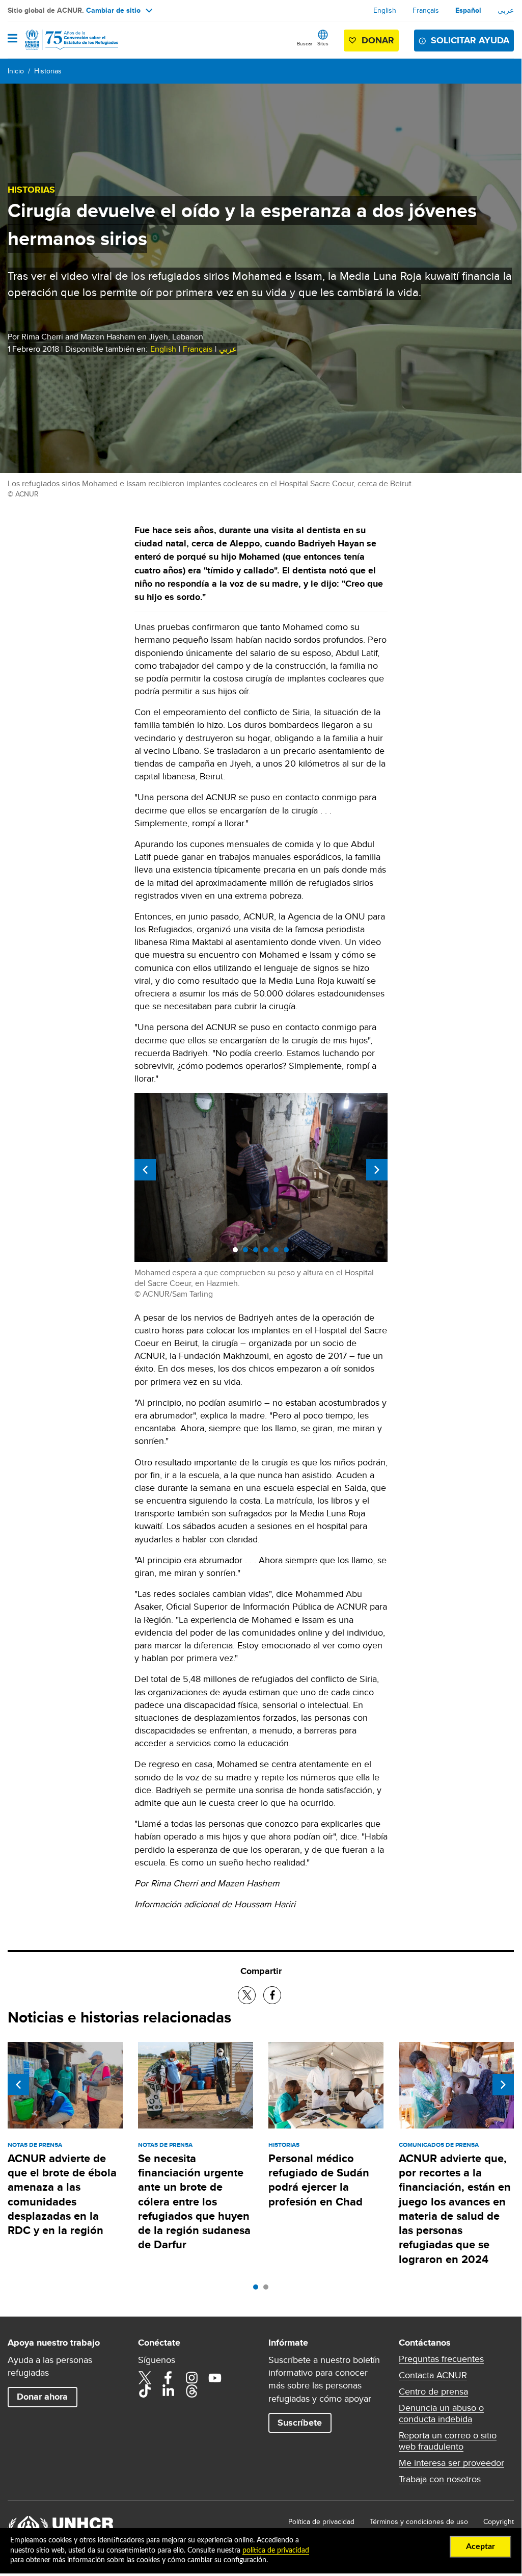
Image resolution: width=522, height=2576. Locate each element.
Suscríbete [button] (300, 2423)
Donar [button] (378, 40)
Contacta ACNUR (433, 2375)
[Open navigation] (12, 39)
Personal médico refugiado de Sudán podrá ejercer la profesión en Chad (319, 2180)
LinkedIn (168, 2391)
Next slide (377, 1170)
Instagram (191, 2378)
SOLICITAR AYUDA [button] (470, 40)
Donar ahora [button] (42, 2397)
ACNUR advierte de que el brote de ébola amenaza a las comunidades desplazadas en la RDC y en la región (62, 2194)
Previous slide (145, 1170)
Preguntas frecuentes (441, 2359)
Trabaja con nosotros (440, 2479)
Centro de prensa (433, 2391)
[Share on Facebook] (272, 1995)
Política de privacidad (321, 2521)
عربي (506, 10)
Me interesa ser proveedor (451, 2463)
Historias (48, 71)
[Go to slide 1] (258, 2290)
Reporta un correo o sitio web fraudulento (448, 2441)
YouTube (215, 2378)
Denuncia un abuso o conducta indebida (441, 2413)
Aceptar (480, 2546)
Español (468, 10)
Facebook (168, 2378)
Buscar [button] (305, 43)
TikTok (145, 2391)
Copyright (499, 2521)
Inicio (16, 71)
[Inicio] (60, 40)
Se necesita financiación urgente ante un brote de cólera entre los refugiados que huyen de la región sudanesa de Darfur (194, 2202)
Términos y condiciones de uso (419, 2521)
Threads (191, 2391)
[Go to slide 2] (268, 2290)
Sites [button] (323, 43)
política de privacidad (276, 2551)
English (385, 10)
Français (426, 10)
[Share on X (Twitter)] (247, 1995)
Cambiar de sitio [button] (113, 10)
